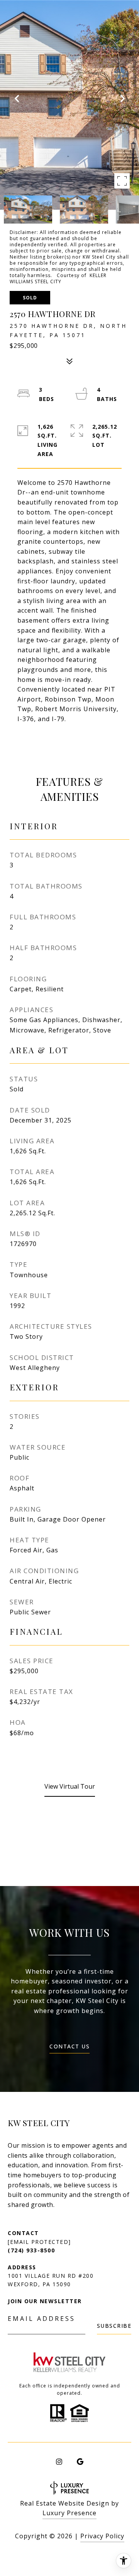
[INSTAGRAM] (59, 2462)
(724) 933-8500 (31, 2250)
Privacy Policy (102, 2536)
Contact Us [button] (69, 2047)
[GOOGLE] (80, 2462)
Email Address (42, 2319)
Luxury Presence (69, 2513)
